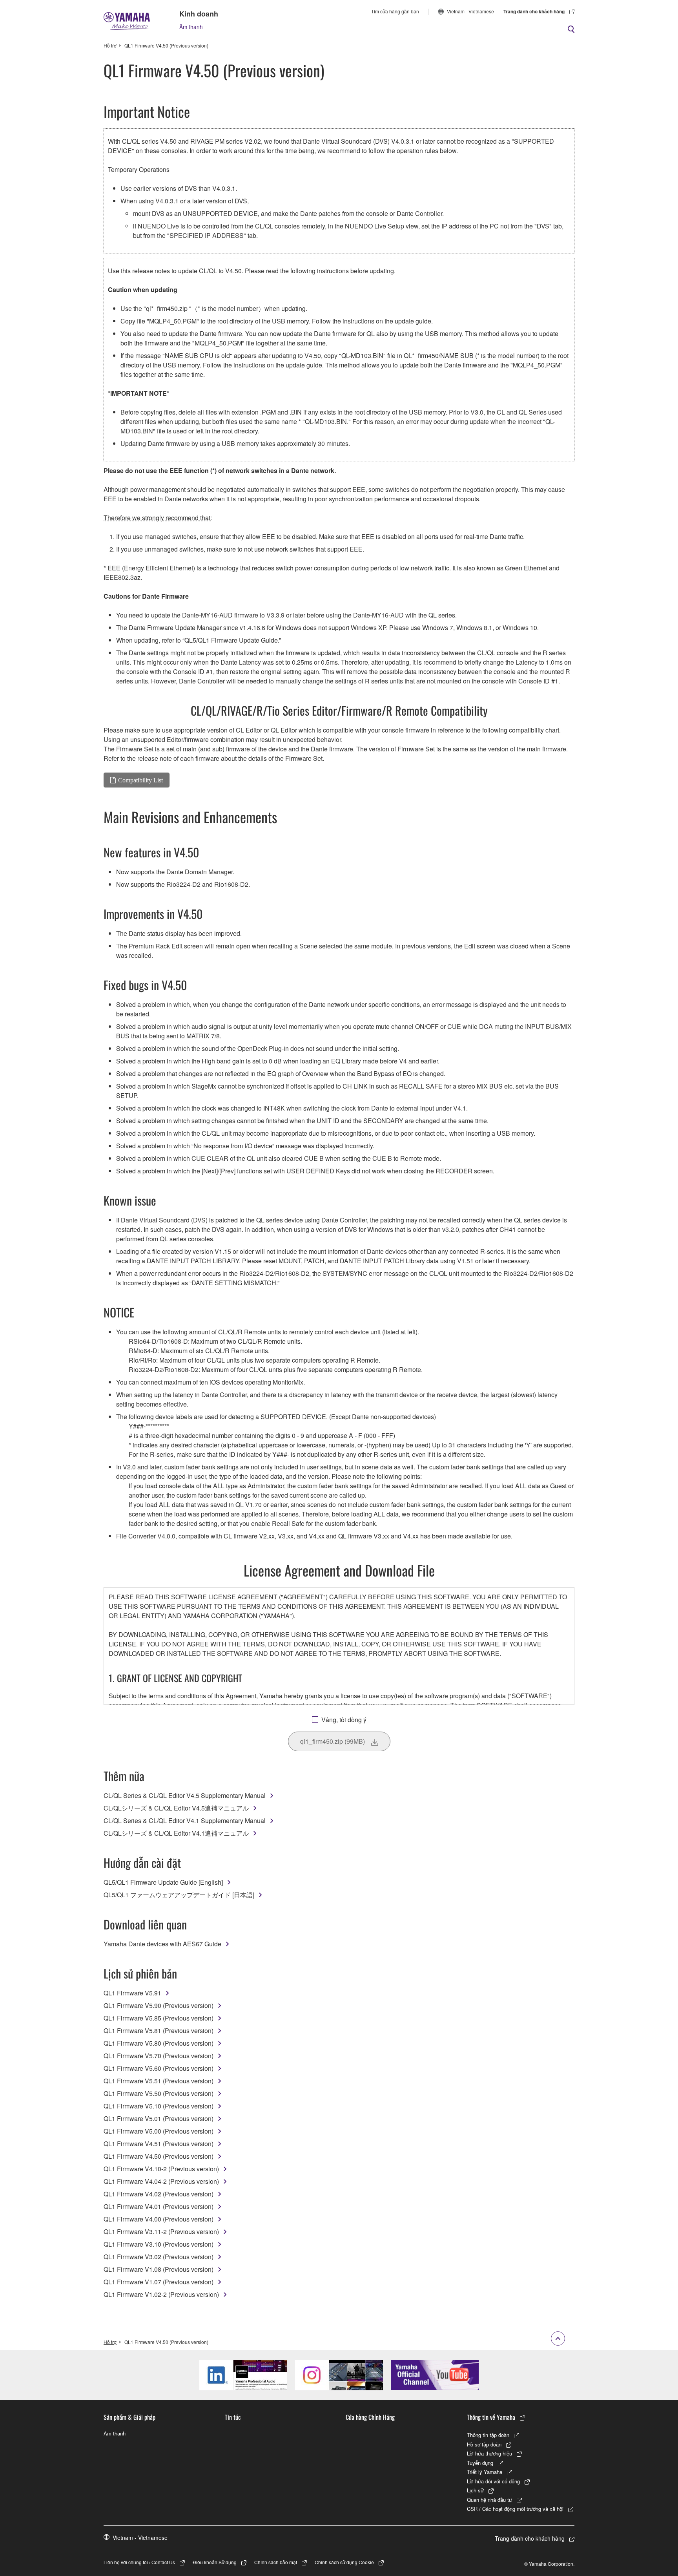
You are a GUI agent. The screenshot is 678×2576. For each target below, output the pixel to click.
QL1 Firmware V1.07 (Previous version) (159, 2282)
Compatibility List (140, 780)
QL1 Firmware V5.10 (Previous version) (159, 2106)
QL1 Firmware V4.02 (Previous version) (159, 2194)
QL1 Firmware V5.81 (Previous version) (159, 2031)
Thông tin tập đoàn (488, 2435)
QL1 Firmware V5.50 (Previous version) (159, 2093)
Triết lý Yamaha (485, 2472)
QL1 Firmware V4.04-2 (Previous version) (161, 2181)
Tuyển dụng (480, 2463)
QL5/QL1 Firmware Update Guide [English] (163, 1882)
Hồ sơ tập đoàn (484, 2444)
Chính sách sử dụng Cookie (344, 2562)
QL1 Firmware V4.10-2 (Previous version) (161, 2169)
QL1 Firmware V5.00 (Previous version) (159, 2131)
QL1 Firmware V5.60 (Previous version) (159, 2068)
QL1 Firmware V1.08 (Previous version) (159, 2269)
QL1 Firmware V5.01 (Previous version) (159, 2118)
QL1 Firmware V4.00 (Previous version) (159, 2219)
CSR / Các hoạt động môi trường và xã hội (515, 2509)
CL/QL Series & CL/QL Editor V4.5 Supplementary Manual (185, 1795)
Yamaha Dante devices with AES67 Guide (162, 1944)
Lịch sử (475, 2490)
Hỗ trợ (110, 45)
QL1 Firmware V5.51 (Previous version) (159, 2081)
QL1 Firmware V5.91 (132, 1993)
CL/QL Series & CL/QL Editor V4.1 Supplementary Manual (185, 1821)
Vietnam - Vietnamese (470, 11)
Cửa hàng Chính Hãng (370, 2417)
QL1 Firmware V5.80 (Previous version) (159, 2043)
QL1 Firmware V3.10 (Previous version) (159, 2244)
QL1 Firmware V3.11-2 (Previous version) (161, 2232)
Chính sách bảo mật (276, 2562)
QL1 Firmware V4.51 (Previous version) (159, 2144)
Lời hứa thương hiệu (489, 2453)
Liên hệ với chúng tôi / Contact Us (139, 2562)
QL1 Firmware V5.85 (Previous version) (159, 2018)
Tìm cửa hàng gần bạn (395, 11)
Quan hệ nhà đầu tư (489, 2500)
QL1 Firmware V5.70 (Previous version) (159, 2056)
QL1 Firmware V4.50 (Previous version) (159, 2156)
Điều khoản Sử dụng (215, 2562)
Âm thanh (191, 27)
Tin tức (233, 2417)
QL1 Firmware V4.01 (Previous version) (159, 2206)
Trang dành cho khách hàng (534, 11)
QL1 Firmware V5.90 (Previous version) (159, 2005)
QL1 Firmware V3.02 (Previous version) (159, 2257)
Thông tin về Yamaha (491, 2417)
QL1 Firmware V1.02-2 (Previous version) (161, 2294)
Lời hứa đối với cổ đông (493, 2481)
